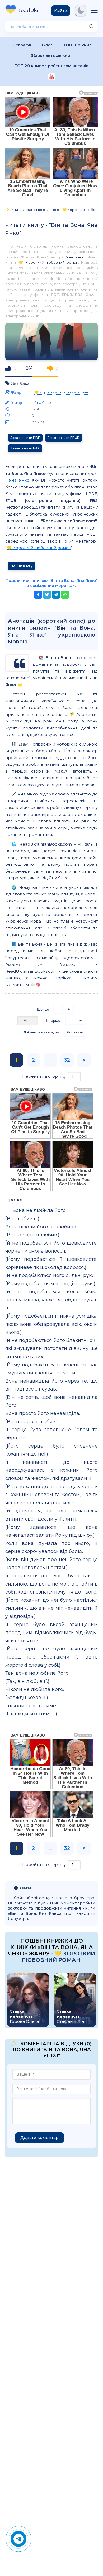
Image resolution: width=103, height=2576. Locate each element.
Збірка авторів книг (52, 55)
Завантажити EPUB (64, 438)
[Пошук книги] (91, 27)
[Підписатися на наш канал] (52, 77)
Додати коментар (39, 2138)
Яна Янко (75, 257)
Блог (47, 45)
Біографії (22, 45)
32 (67, 1060)
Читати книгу (22, 566)
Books (30, 11)
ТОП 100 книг (77, 45)
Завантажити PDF (25, 438)
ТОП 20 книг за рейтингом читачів (51, 66)
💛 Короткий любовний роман (48, 262)
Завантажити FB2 (25, 448)
